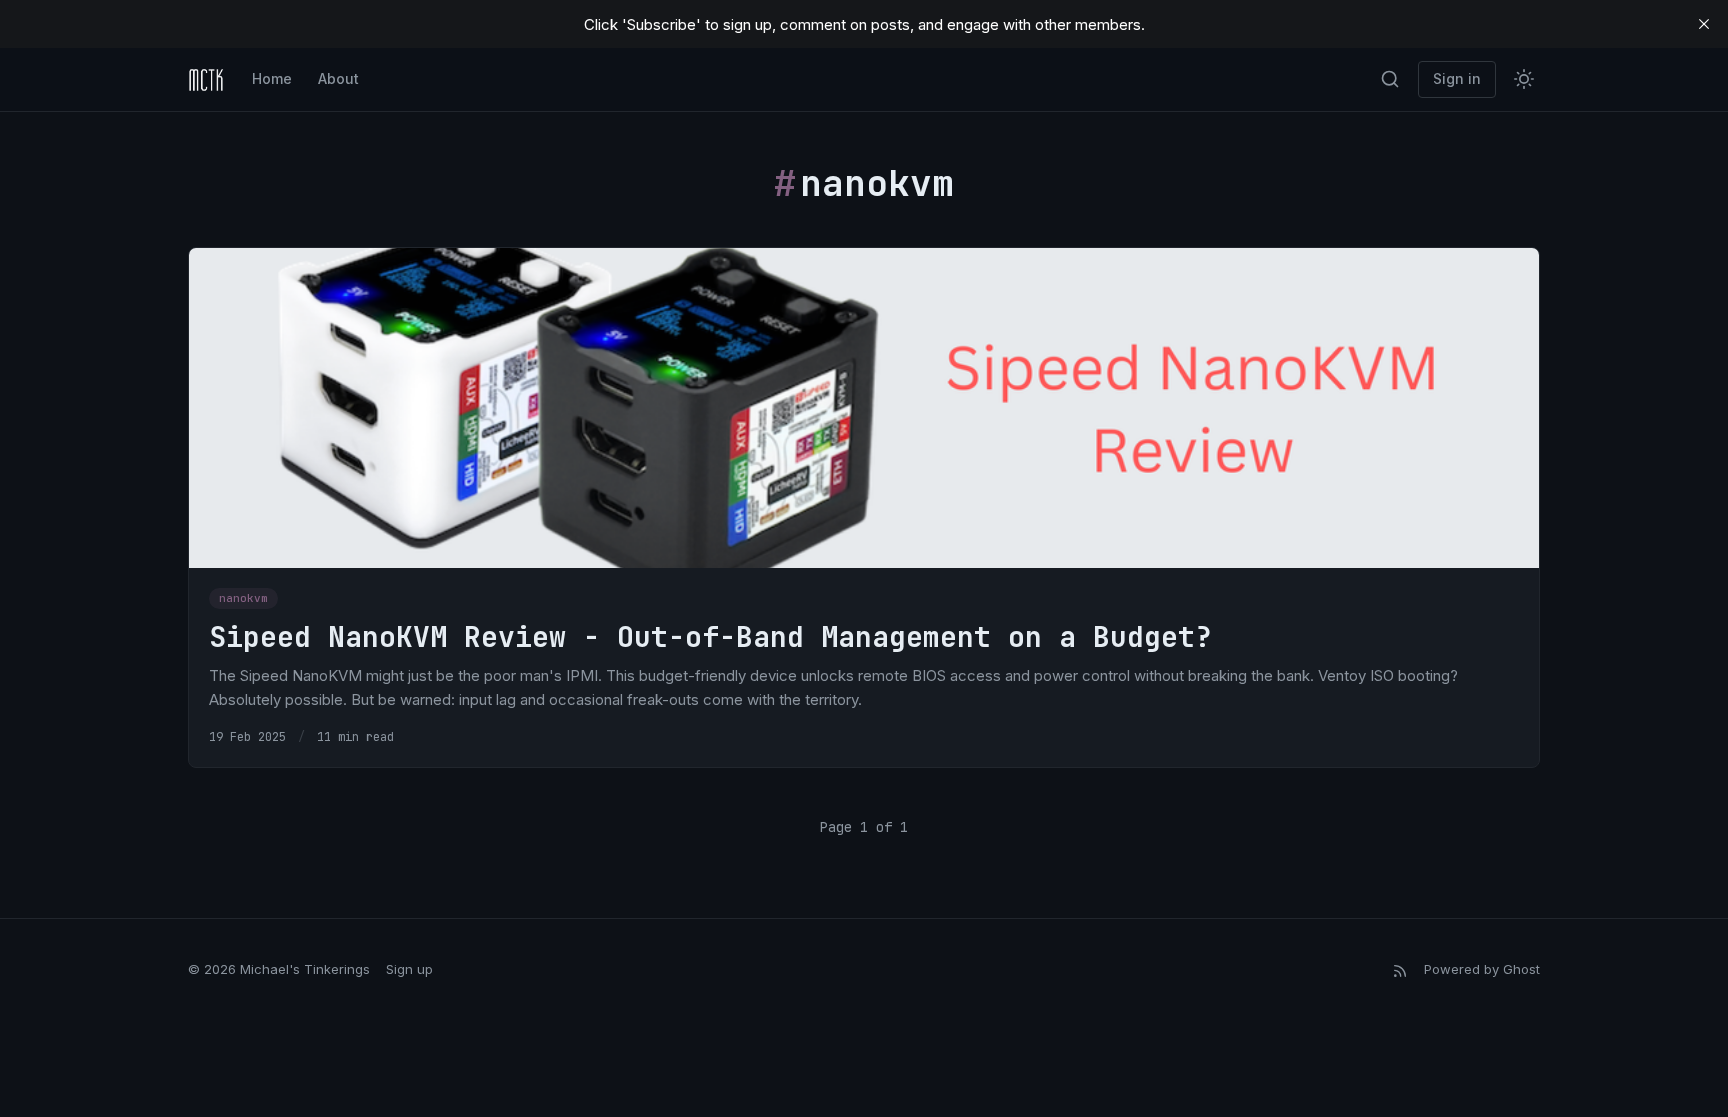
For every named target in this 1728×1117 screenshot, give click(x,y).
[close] (1704, 24)
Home (272, 78)
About (338, 78)
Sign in (1457, 78)
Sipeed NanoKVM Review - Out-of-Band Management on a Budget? (710, 636)
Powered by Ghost (1482, 969)
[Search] (1390, 79)
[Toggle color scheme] (1524, 79)
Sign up (409, 969)
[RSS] (1400, 969)
